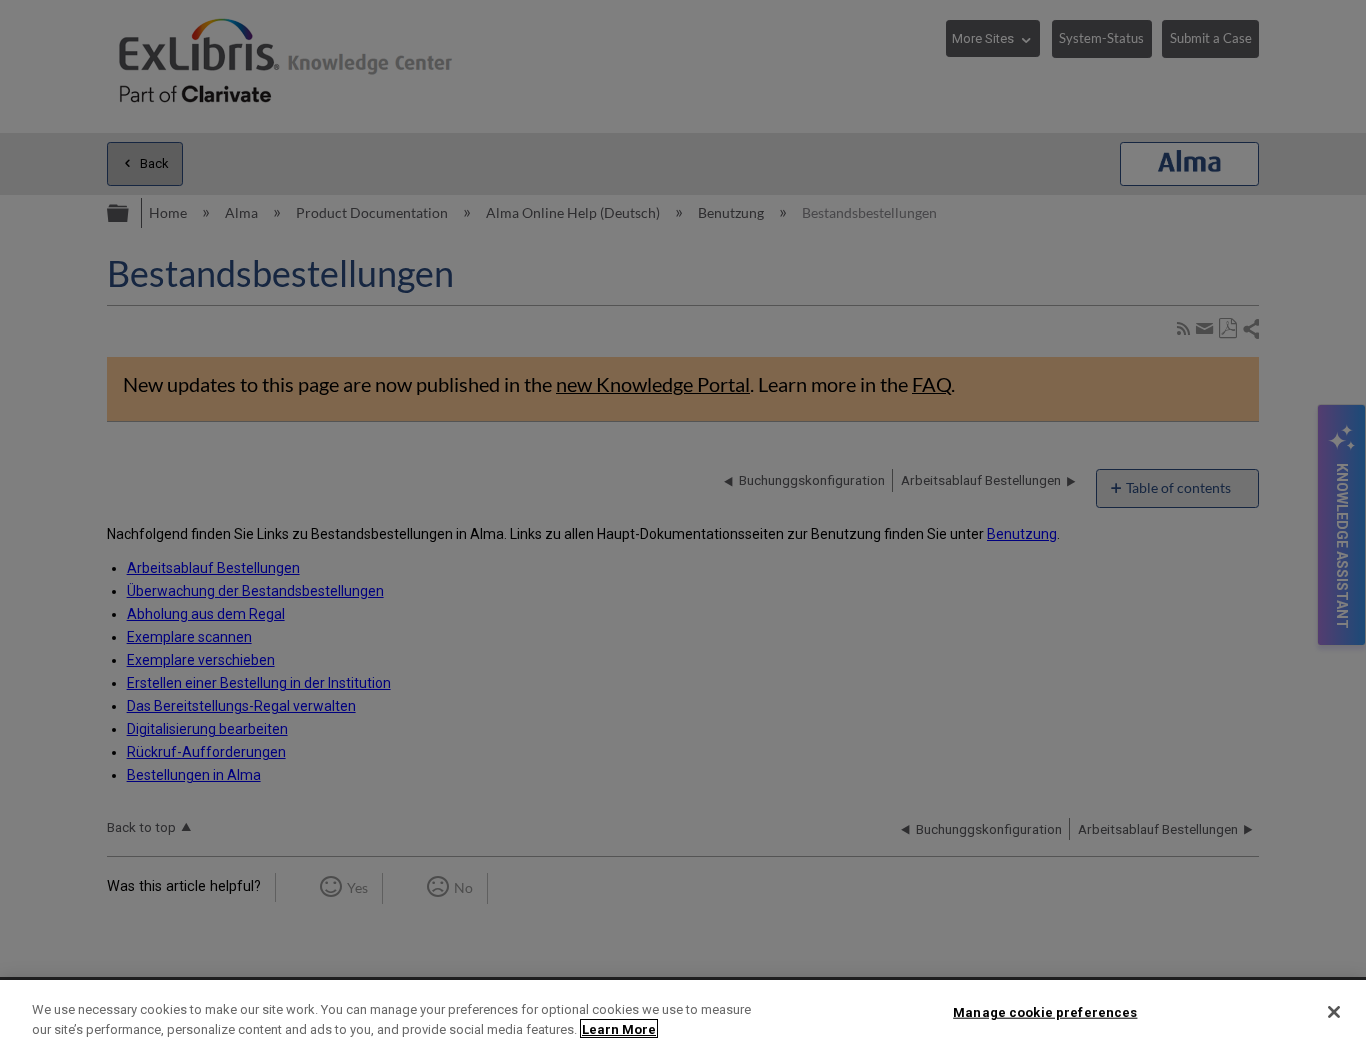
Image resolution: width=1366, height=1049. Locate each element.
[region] (683, 1014)
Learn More (619, 1028)
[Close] (1334, 1012)
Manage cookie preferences (1045, 1012)
